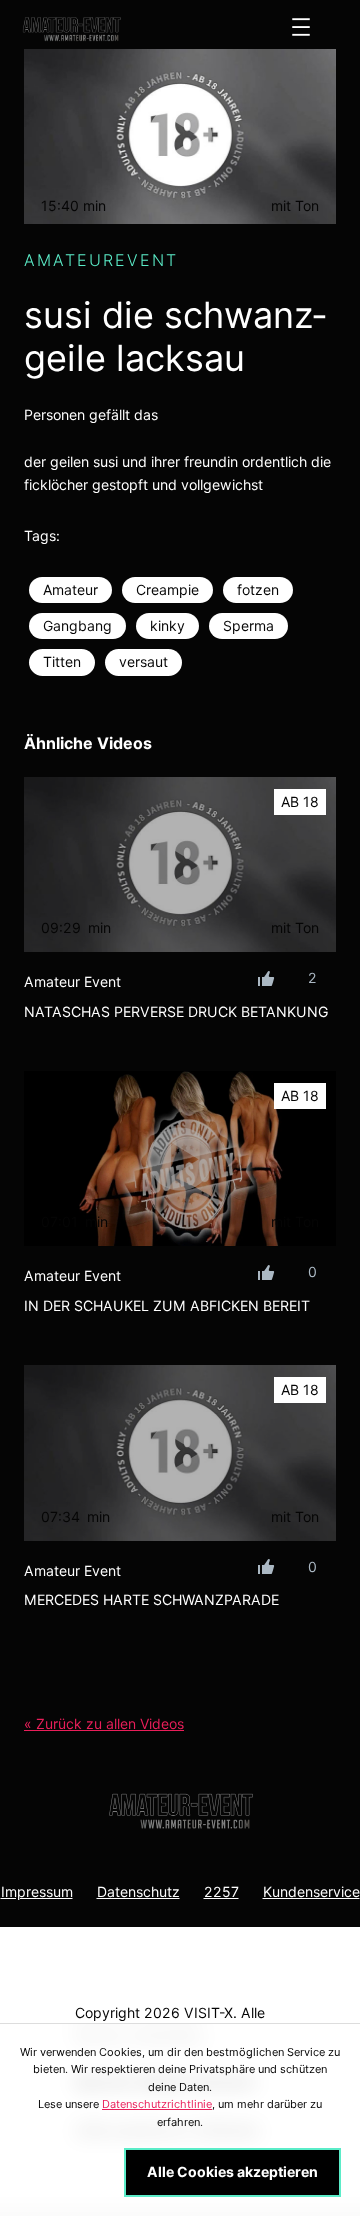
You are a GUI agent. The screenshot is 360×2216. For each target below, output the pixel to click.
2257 (221, 1891)
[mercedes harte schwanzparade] (180, 1453)
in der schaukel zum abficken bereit (167, 1305)
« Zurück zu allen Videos (104, 1723)
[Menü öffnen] (301, 27)
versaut (143, 661)
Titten (62, 661)
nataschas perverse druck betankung (176, 1011)
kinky (167, 625)
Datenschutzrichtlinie (157, 2104)
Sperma (248, 625)
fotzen (258, 589)
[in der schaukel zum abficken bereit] (180, 1159)
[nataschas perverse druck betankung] (180, 865)
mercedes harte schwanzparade (151, 1599)
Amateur (70, 589)
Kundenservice (311, 1891)
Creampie (167, 589)
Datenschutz (138, 1891)
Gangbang (77, 625)
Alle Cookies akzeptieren (232, 2171)
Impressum (37, 1891)
